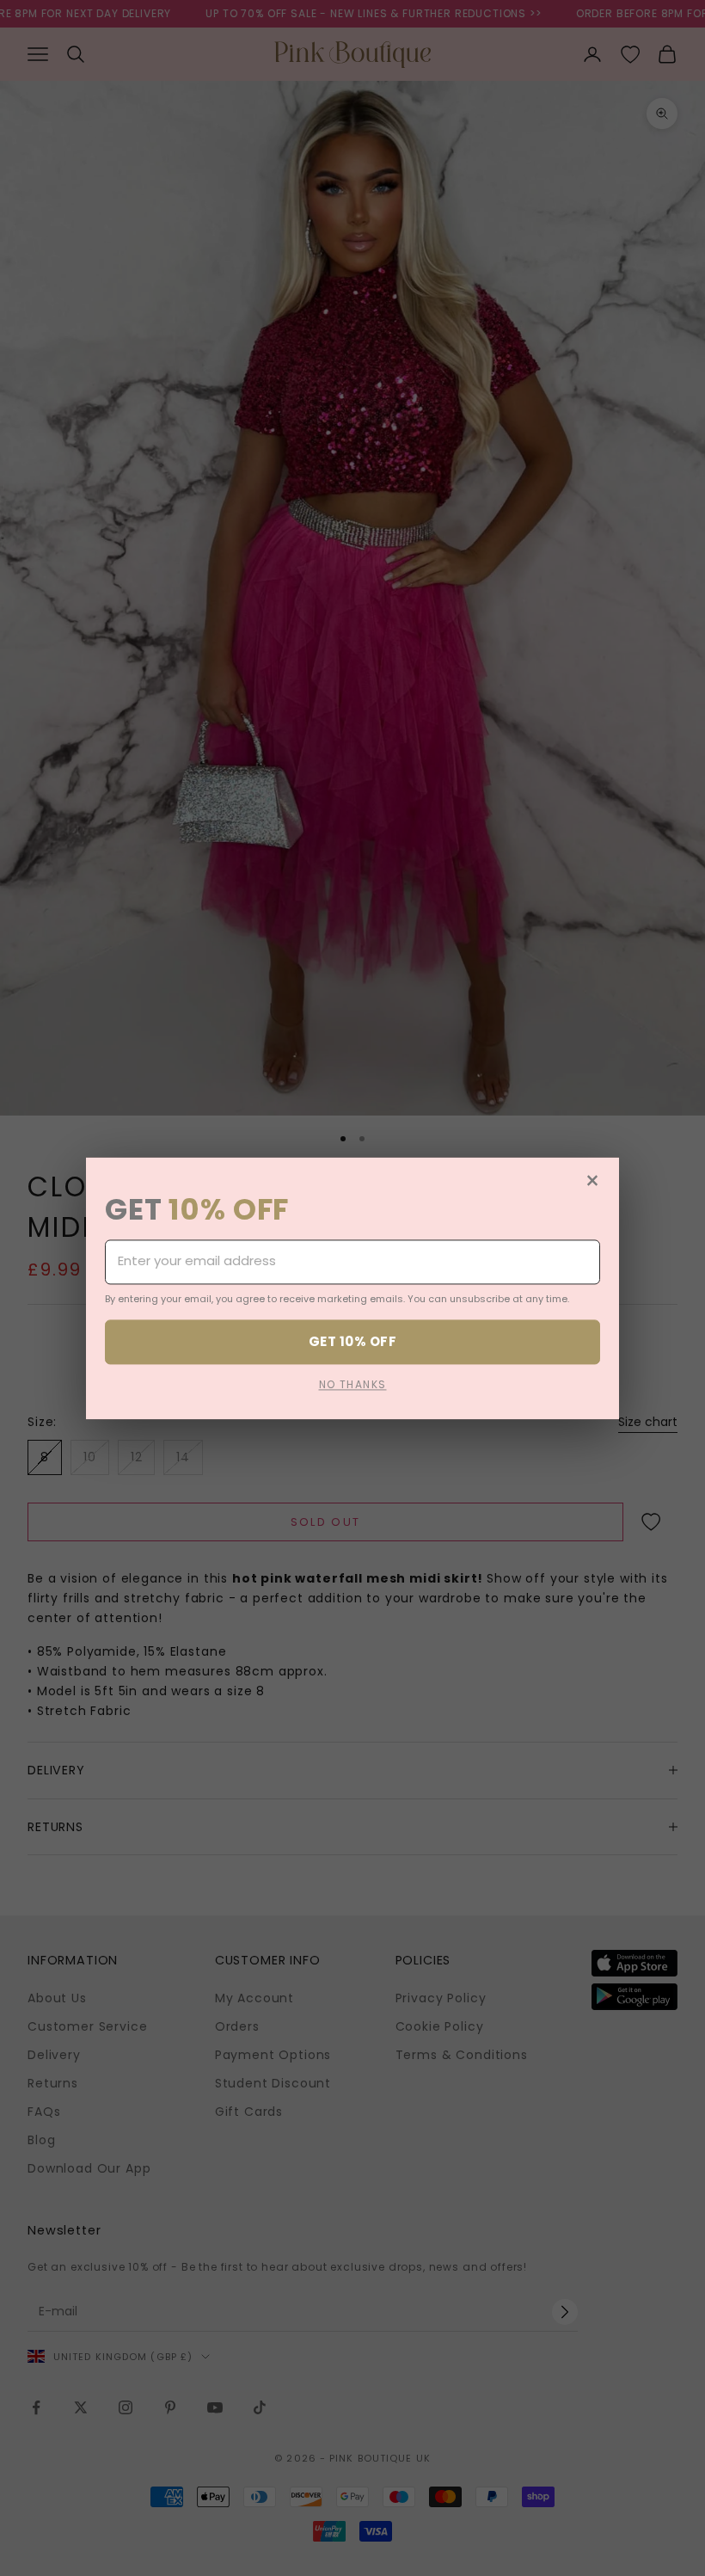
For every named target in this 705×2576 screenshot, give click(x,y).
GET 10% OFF (352, 1341)
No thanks (353, 1384)
